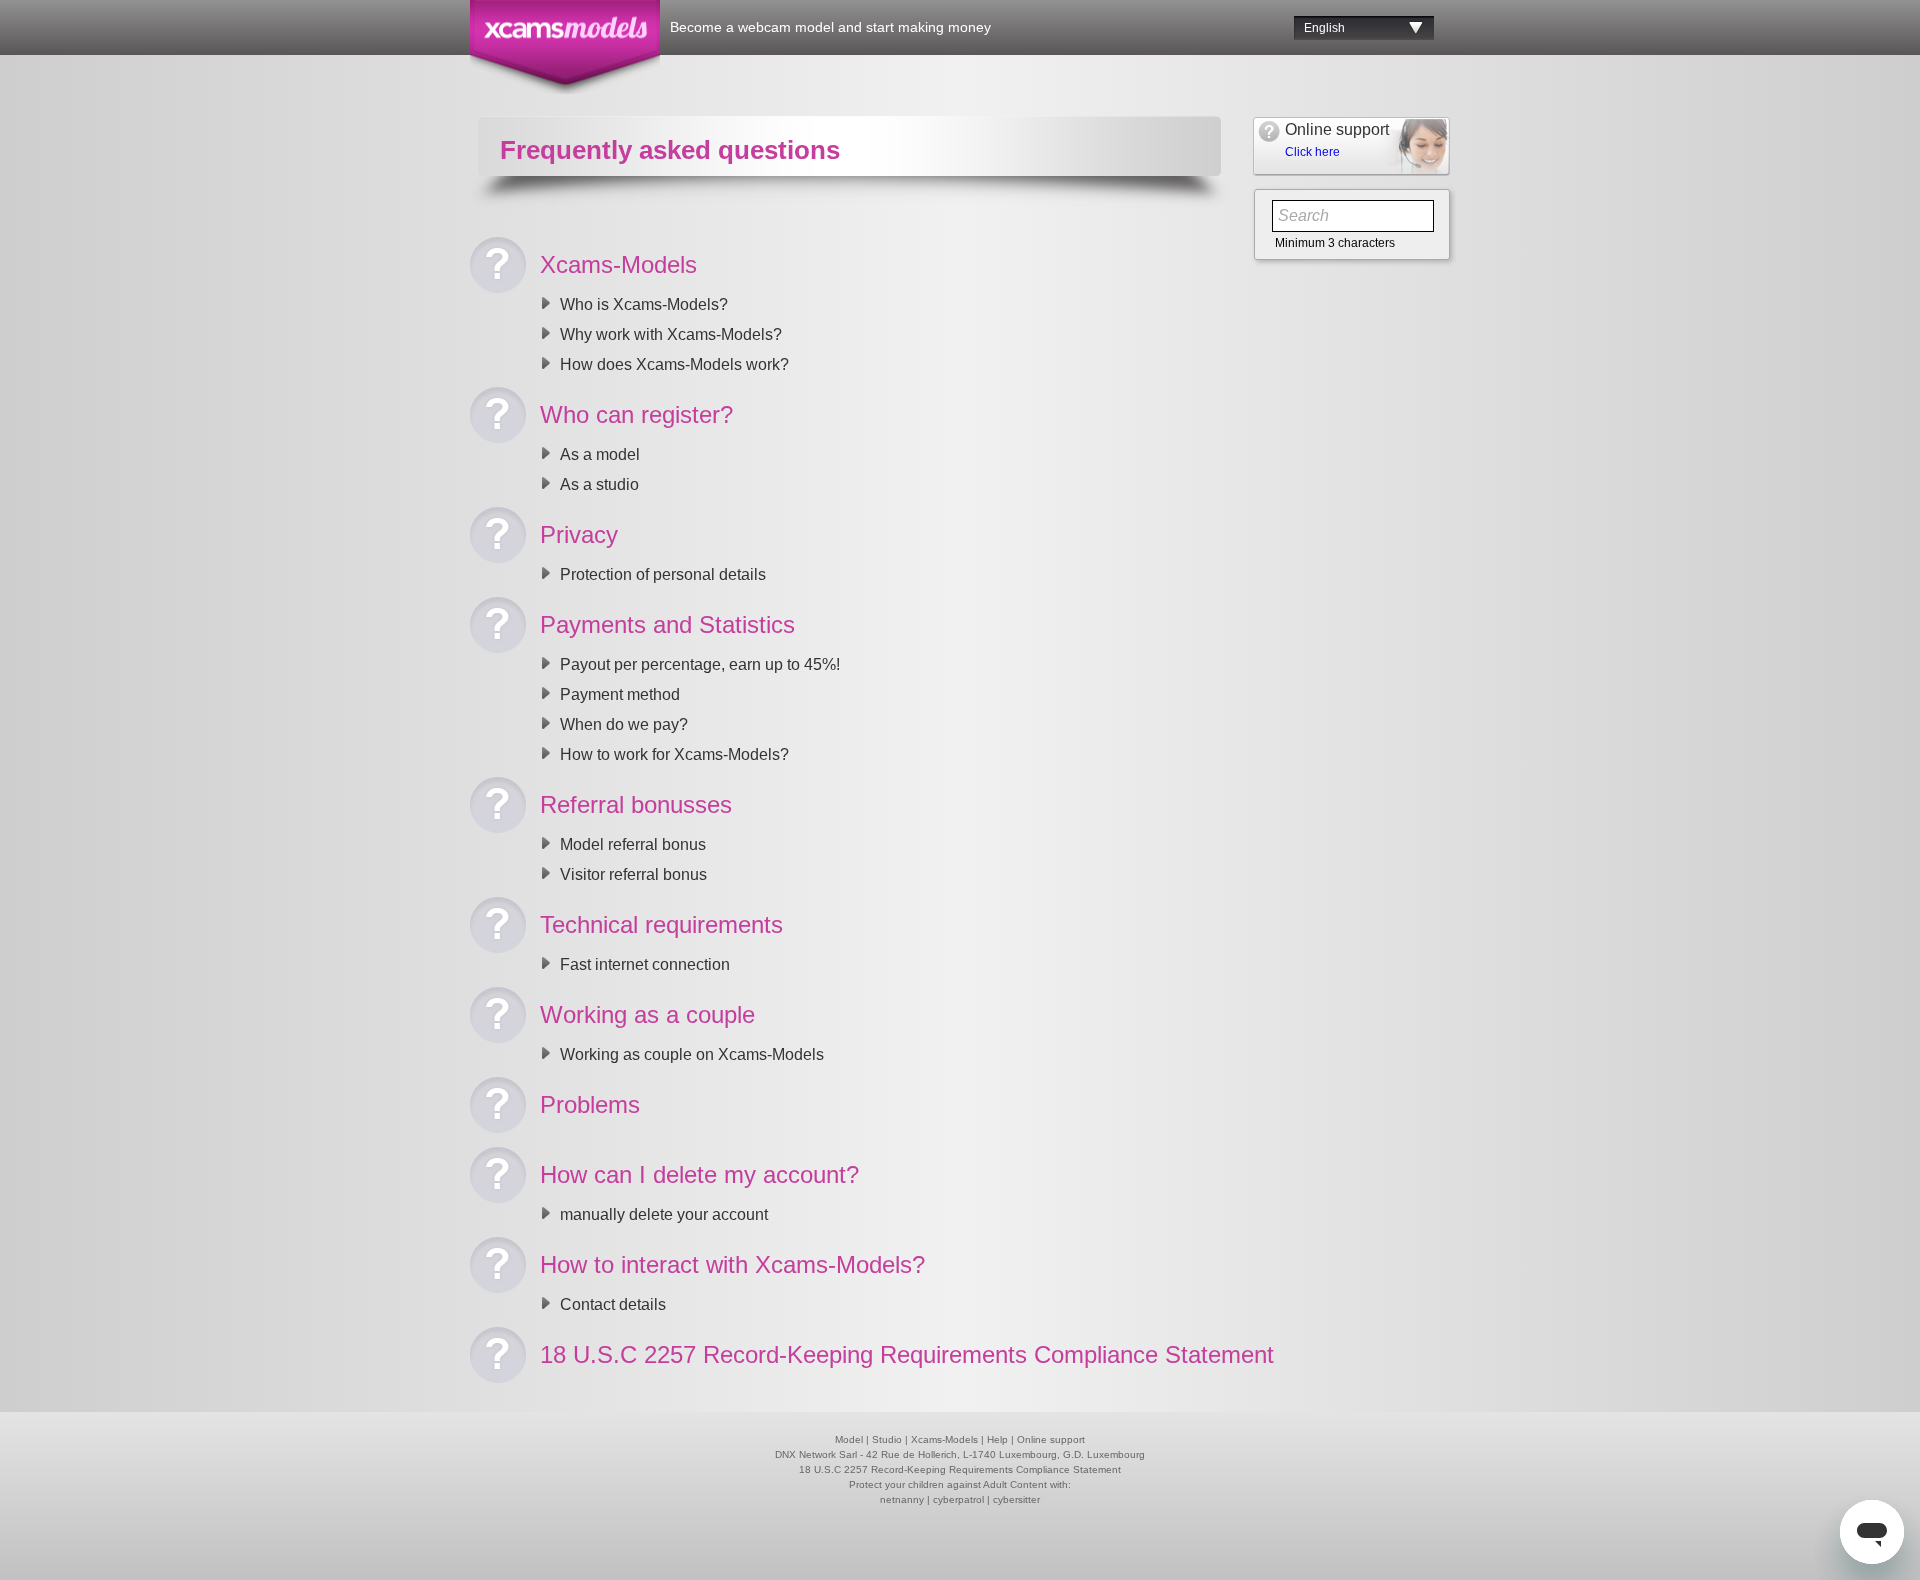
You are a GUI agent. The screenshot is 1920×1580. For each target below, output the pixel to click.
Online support (1051, 1439)
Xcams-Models (944, 1439)
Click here (1312, 152)
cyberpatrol (958, 1499)
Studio (887, 1439)
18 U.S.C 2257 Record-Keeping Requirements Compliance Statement (960, 1469)
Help (997, 1439)
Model (849, 1439)
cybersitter (1016, 1499)
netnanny (902, 1499)
